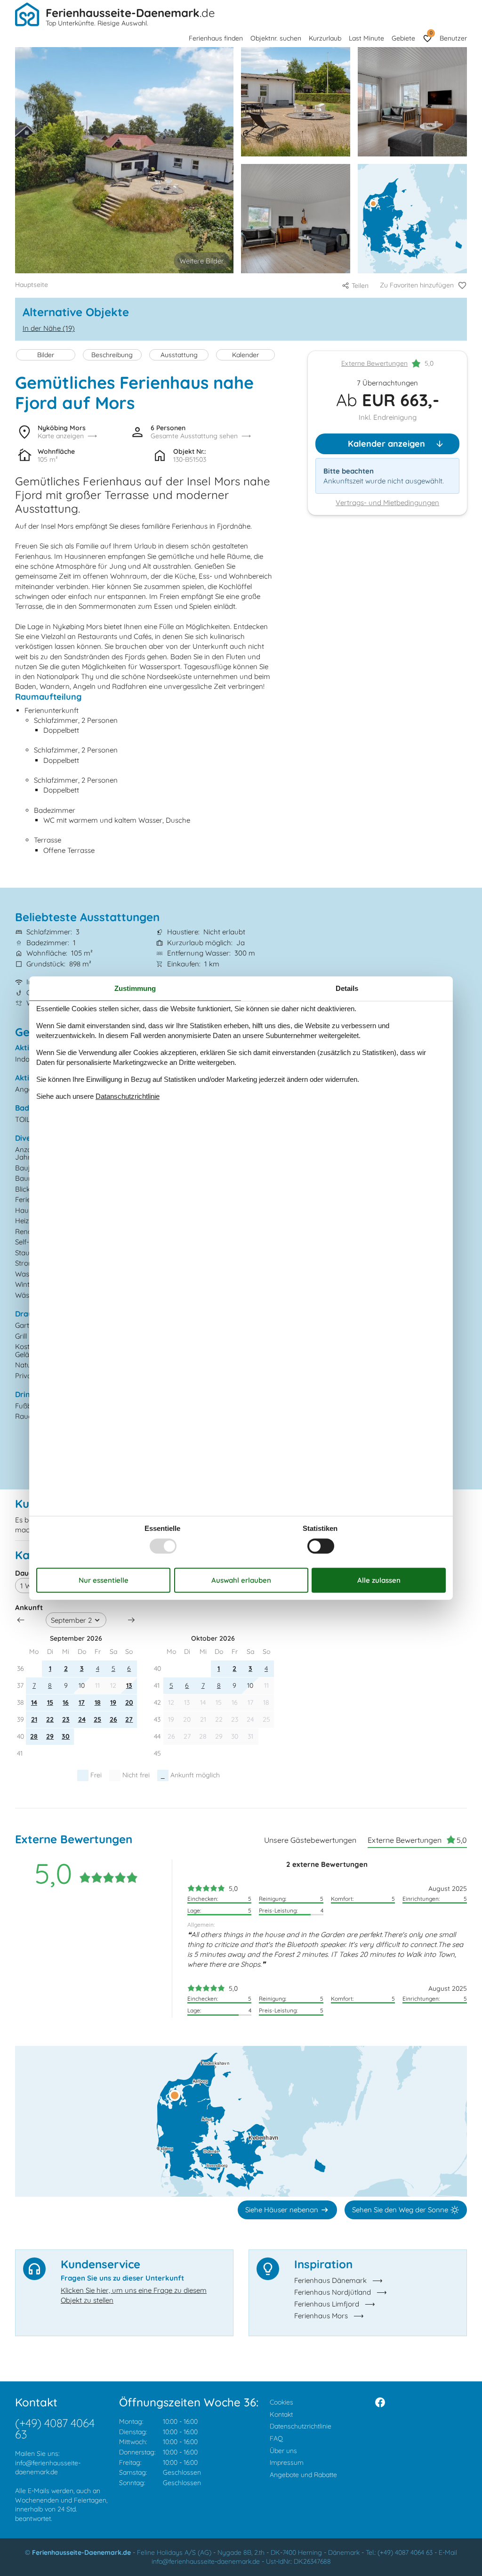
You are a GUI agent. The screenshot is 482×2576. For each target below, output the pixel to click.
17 (82, 1702)
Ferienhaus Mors (321, 2316)
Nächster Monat (131, 1620)
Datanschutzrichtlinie (128, 1096)
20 (129, 1702)
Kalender (245, 355)
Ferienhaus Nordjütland (333, 2292)
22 (50, 1719)
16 (66, 1702)
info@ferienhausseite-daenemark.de (48, 2468)
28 (34, 1736)
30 (66, 1736)
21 (34, 1719)
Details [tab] (347, 988)
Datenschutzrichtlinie (301, 2426)
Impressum (287, 2462)
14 (34, 1702)
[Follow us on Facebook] (380, 2402)
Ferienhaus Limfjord (327, 2304)
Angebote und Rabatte (303, 2475)
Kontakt (281, 2414)
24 (82, 1719)
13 (129, 1685)
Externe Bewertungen (374, 363)
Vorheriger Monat (21, 1620)
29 (50, 1736)
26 (113, 1719)
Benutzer (453, 38)
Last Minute (366, 38)
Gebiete (403, 38)
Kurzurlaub (325, 38)
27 (129, 1719)
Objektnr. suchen (276, 38)
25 (97, 1719)
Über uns (283, 2451)
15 (50, 1702)
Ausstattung (179, 355)
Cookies (281, 2402)
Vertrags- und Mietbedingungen (387, 503)
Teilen (360, 286)
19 (113, 1702)
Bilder (46, 355)
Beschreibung (112, 355)
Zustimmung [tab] (135, 988)
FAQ (276, 2438)
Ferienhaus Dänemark (330, 2280)
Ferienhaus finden (216, 38)
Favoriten (431, 33)
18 (98, 1702)
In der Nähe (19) (49, 328)
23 (66, 1719)
